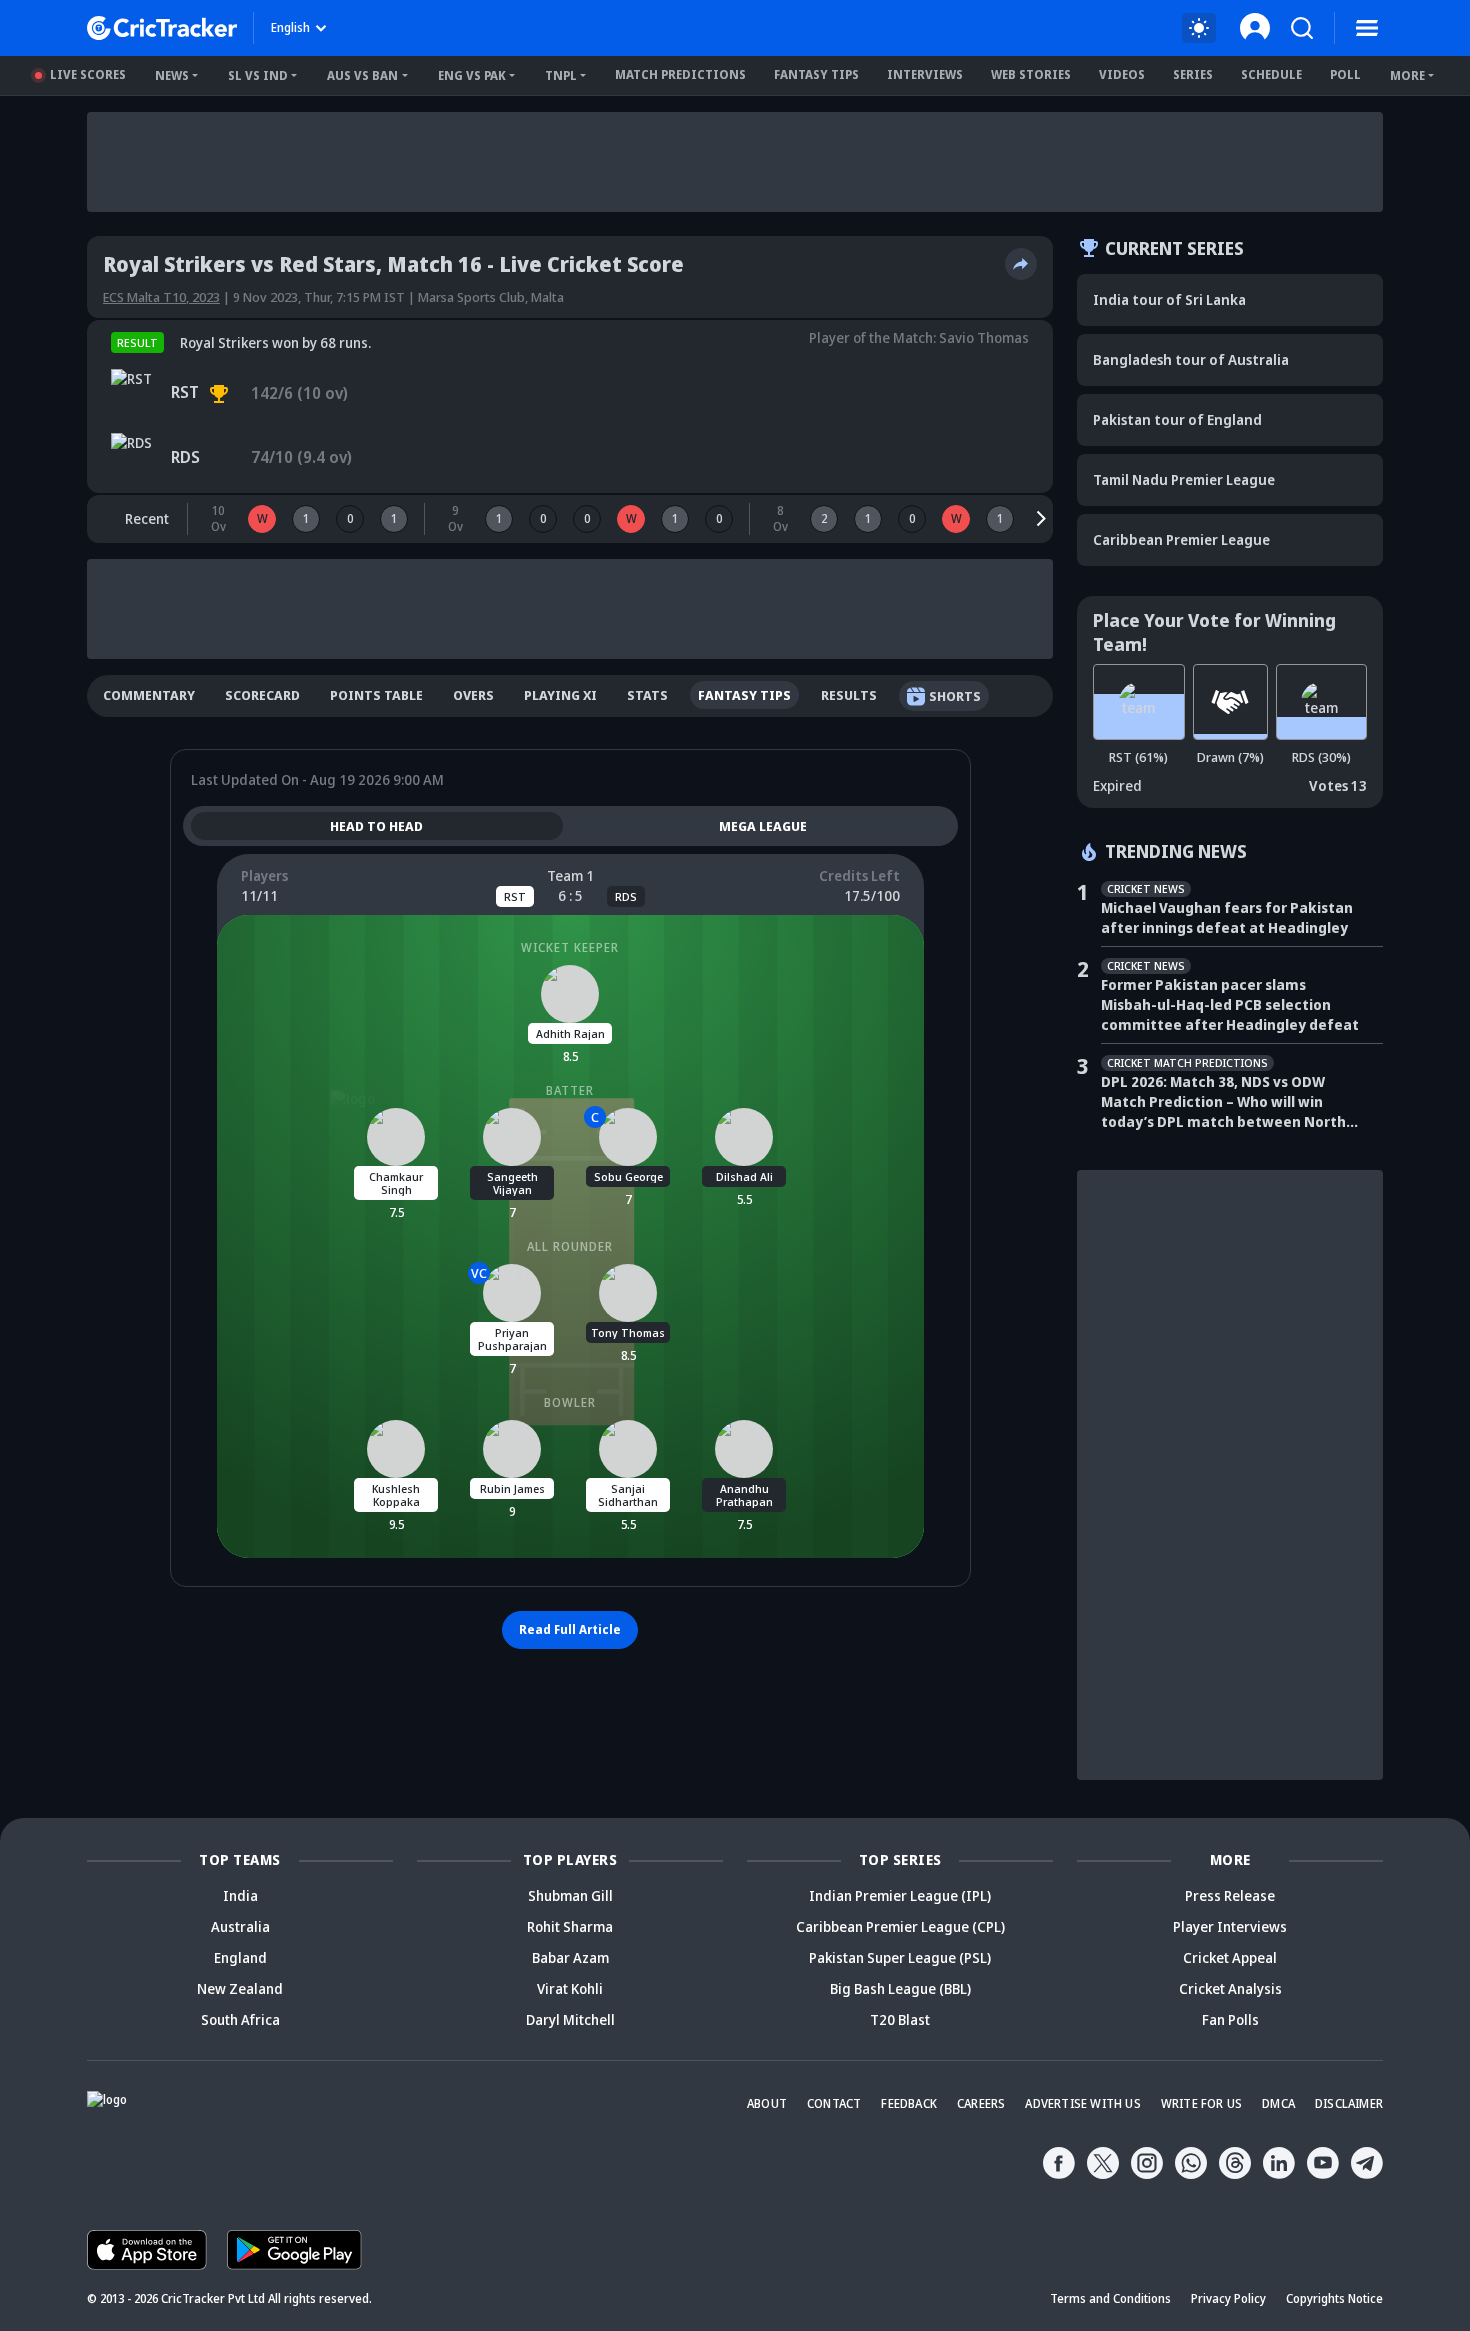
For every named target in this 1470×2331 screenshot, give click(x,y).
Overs (473, 695)
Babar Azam (570, 1957)
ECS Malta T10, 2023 (161, 297)
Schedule (1271, 74)
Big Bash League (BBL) (900, 1988)
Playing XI (560, 695)
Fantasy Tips (816, 74)
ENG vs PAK (472, 75)
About (767, 2103)
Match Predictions (680, 74)
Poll (1345, 74)
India (240, 1895)
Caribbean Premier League (1181, 539)
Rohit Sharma (570, 1926)
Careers (981, 2103)
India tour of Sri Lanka (1169, 299)
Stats (647, 695)
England (240, 1957)
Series (1193, 74)
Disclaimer (1349, 2103)
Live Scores (88, 74)
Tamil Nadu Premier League (1184, 479)
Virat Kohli (570, 1988)
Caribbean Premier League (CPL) (900, 1926)
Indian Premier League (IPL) (900, 1895)
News (172, 75)
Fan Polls (1230, 2019)
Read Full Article (570, 1629)
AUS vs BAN (362, 75)
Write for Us (1201, 2103)
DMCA (1278, 2103)
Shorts (955, 696)
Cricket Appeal (1230, 1957)
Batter (570, 1090)
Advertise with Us (1082, 2103)
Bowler (570, 1402)
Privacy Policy (1228, 2298)
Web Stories (1031, 74)
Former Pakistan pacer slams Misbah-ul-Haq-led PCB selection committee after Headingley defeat (1230, 1004)
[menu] (1367, 28)
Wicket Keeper (570, 947)
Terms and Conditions (1110, 2298)
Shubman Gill (570, 1895)
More (1407, 75)
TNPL (561, 75)
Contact (834, 2103)
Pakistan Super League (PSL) (900, 1957)
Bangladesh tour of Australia (1191, 359)
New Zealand (240, 1988)
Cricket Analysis (1230, 1988)
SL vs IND (258, 75)
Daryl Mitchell (570, 2019)
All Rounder (570, 1246)
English (290, 27)
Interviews (925, 74)
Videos (1122, 74)
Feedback (909, 2103)
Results (849, 695)
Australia (240, 1926)
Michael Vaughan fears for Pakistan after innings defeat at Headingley (1227, 917)
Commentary (149, 695)
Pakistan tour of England (1177, 419)
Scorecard (262, 695)
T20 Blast (900, 2019)
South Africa (240, 2019)
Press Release (1230, 1895)
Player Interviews (1230, 1926)
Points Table (376, 695)
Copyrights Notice (1334, 2298)
